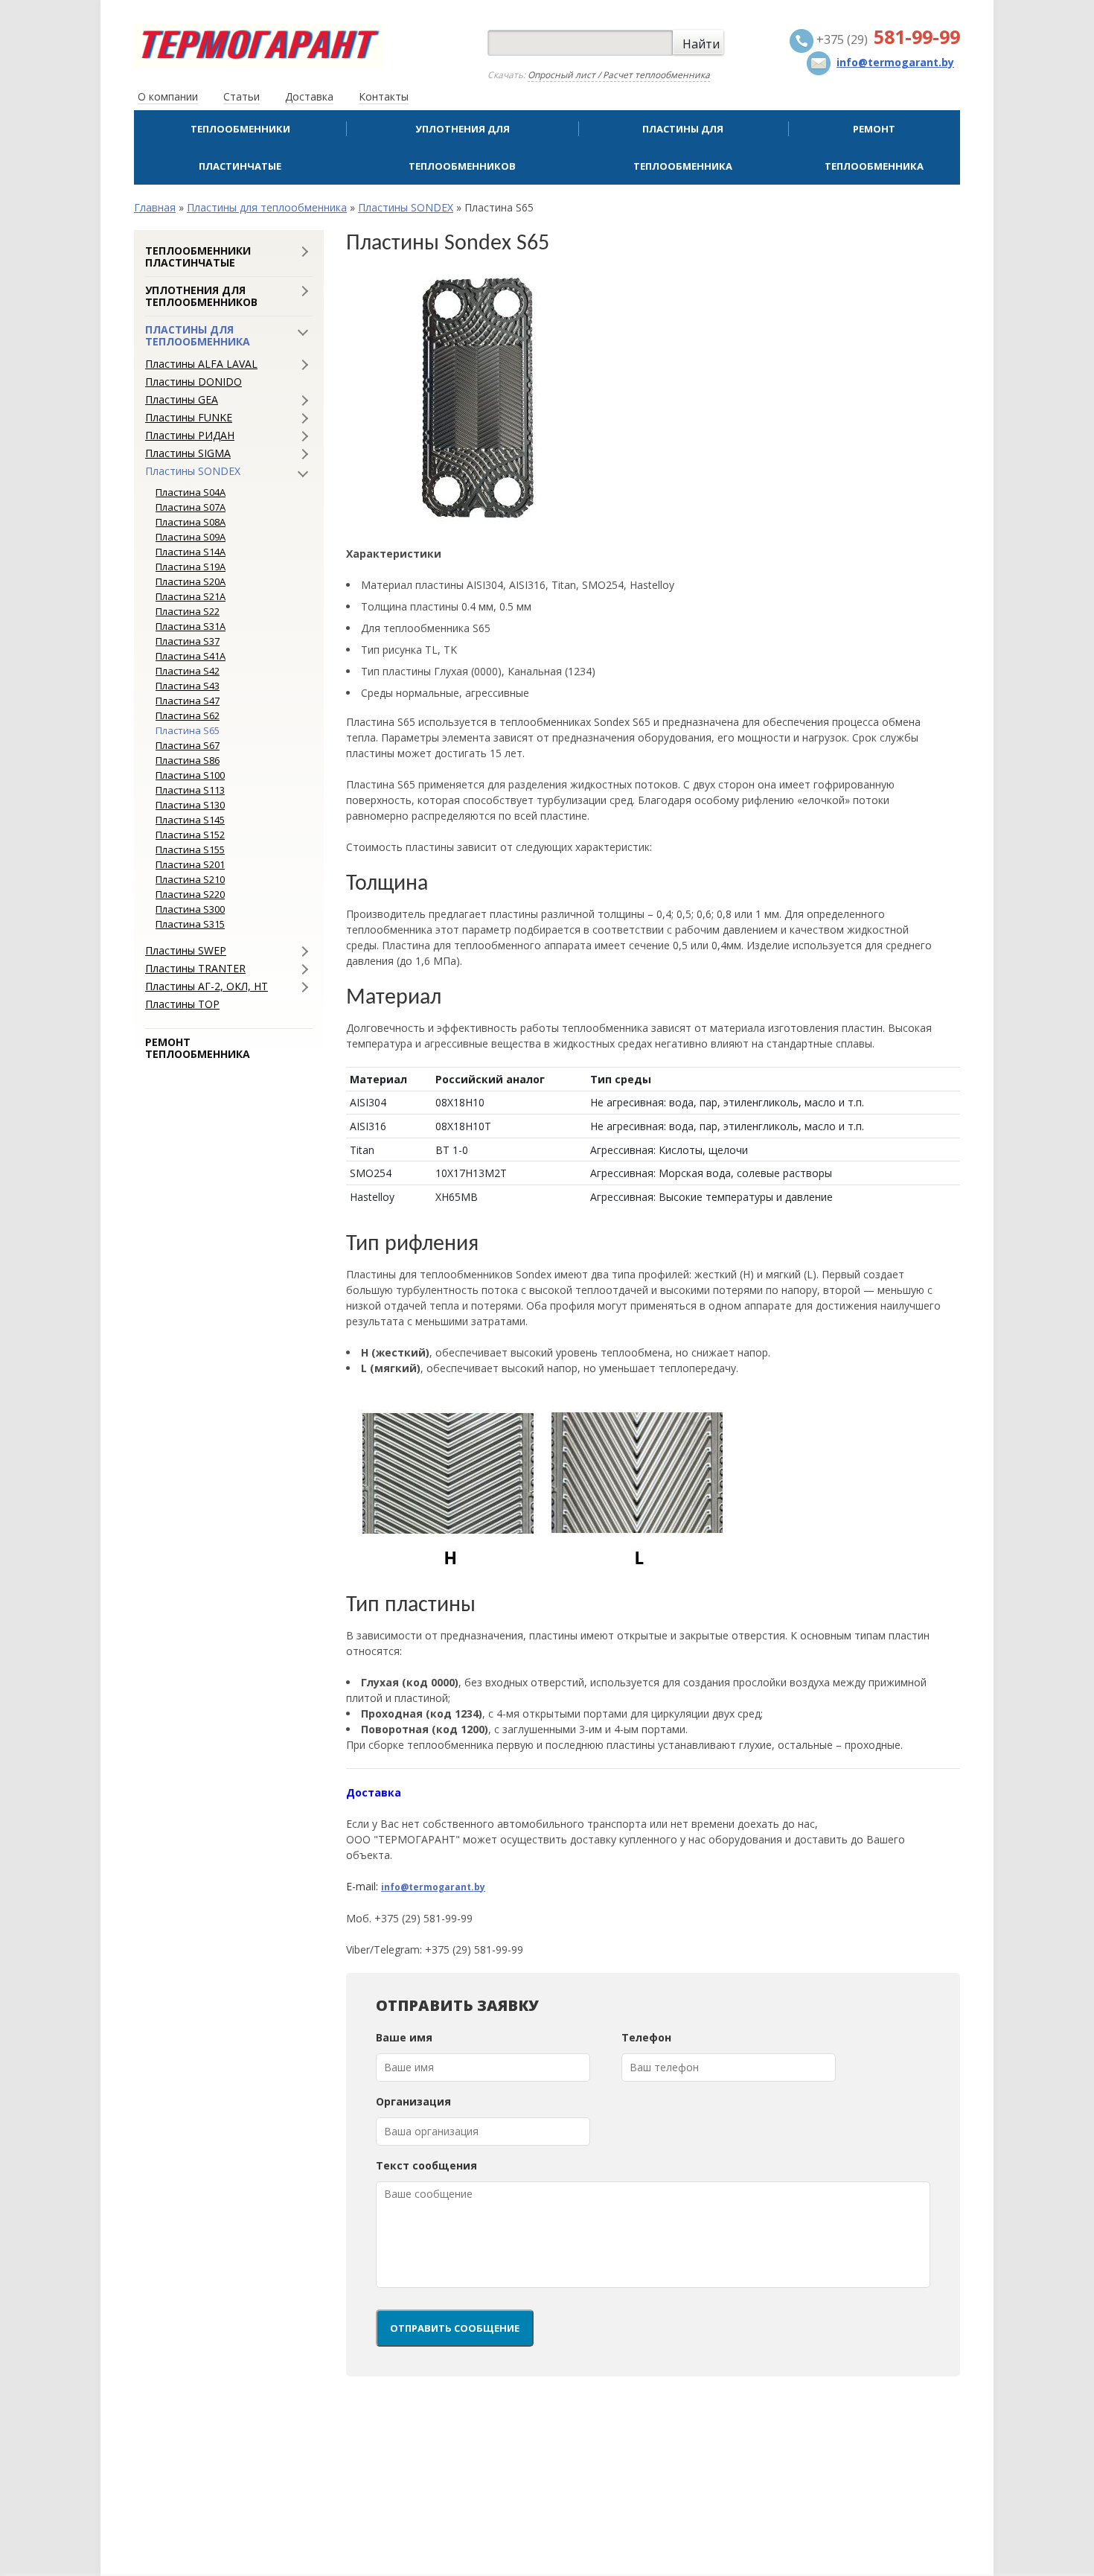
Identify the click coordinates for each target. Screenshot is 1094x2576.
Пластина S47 (188, 701)
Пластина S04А (191, 492)
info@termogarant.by (433, 1887)
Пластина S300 (190, 909)
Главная (155, 207)
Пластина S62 (188, 715)
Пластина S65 (188, 730)
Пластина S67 (188, 745)
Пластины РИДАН (190, 436)
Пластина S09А (191, 537)
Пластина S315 (190, 924)
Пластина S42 (188, 671)
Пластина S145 (190, 820)
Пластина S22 (188, 611)
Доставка (309, 96)
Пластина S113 (190, 790)
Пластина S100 (190, 775)
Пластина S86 (188, 760)
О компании (168, 96)
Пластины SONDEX (406, 207)
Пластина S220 (190, 894)
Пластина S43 (188, 686)
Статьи (241, 96)
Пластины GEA (182, 400)
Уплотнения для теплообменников (462, 147)
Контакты (384, 96)
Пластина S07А (191, 507)
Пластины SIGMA (188, 453)
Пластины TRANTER (195, 969)
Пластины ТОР (182, 1004)
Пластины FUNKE (189, 418)
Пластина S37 (188, 641)
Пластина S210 (190, 879)
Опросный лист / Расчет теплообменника (619, 75)
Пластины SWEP (186, 951)
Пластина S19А (191, 567)
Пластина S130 (190, 805)
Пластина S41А (191, 656)
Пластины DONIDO (193, 382)
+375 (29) (887, 39)
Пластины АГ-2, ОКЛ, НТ (207, 986)
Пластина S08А (191, 522)
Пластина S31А (191, 626)
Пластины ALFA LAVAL (201, 364)
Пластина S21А (191, 596)
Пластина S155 (190, 849)
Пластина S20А (191, 581)
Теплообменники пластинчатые (240, 147)
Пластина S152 (190, 835)
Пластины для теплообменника (683, 147)
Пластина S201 (190, 864)
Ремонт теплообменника (874, 147)
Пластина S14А (191, 552)
